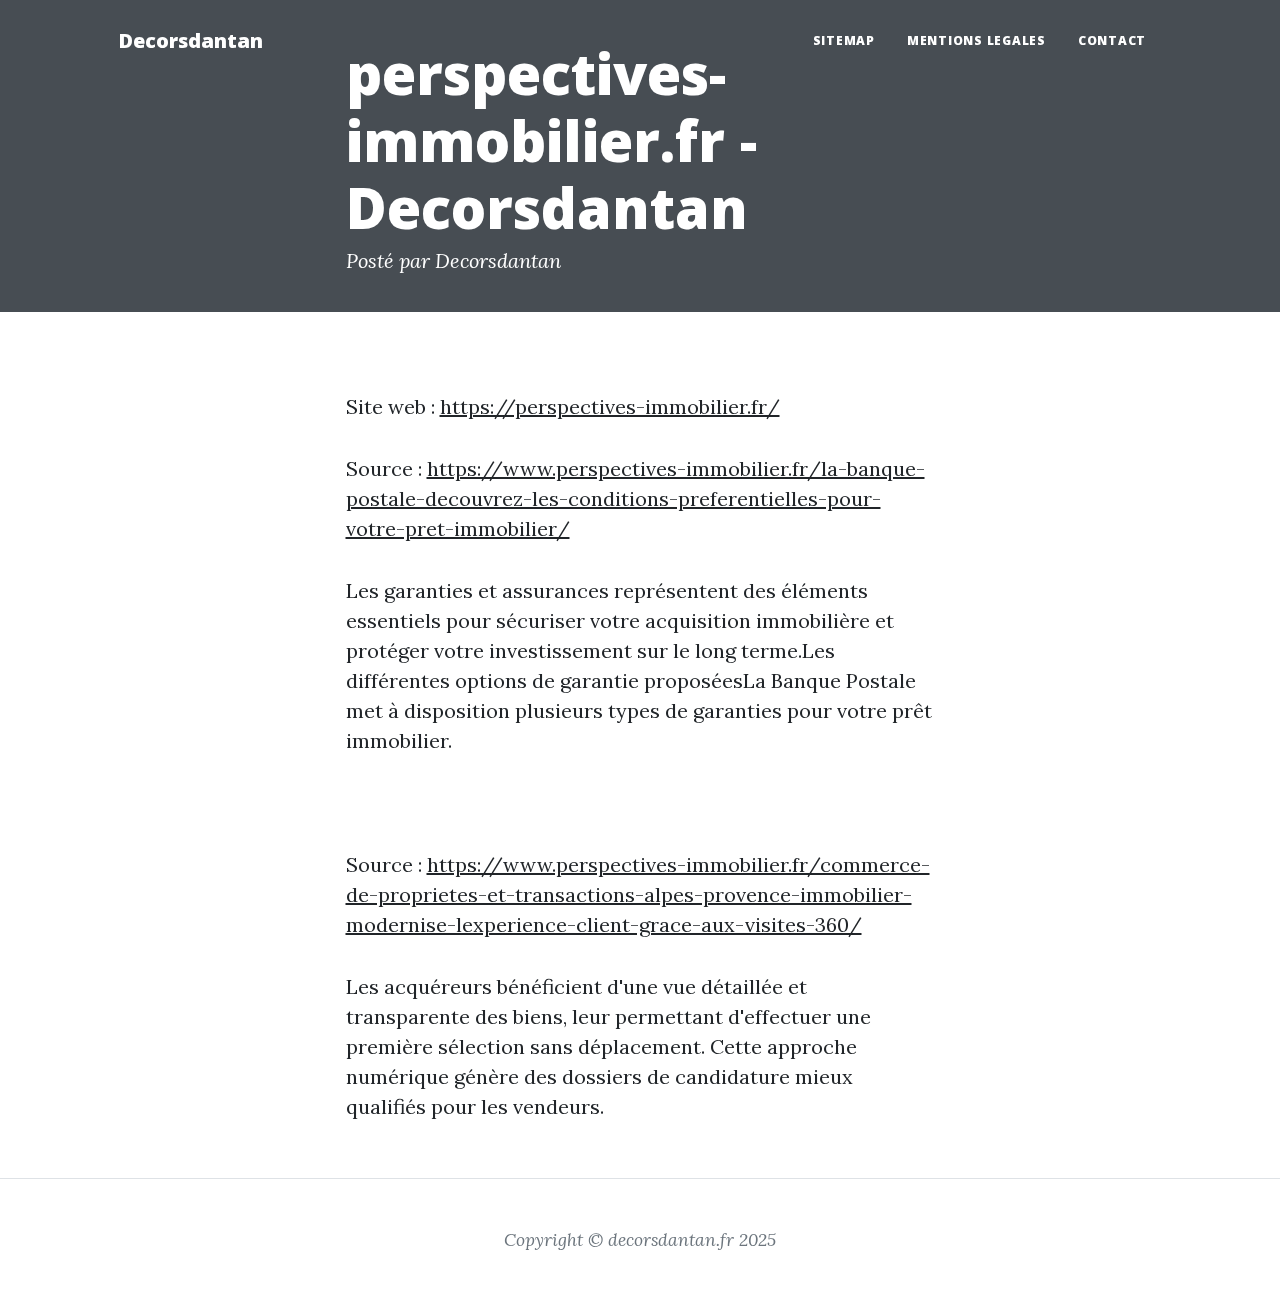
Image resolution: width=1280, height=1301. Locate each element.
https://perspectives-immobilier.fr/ (610, 406)
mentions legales (976, 40)
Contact (1112, 40)
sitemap (844, 40)
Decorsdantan (190, 40)
